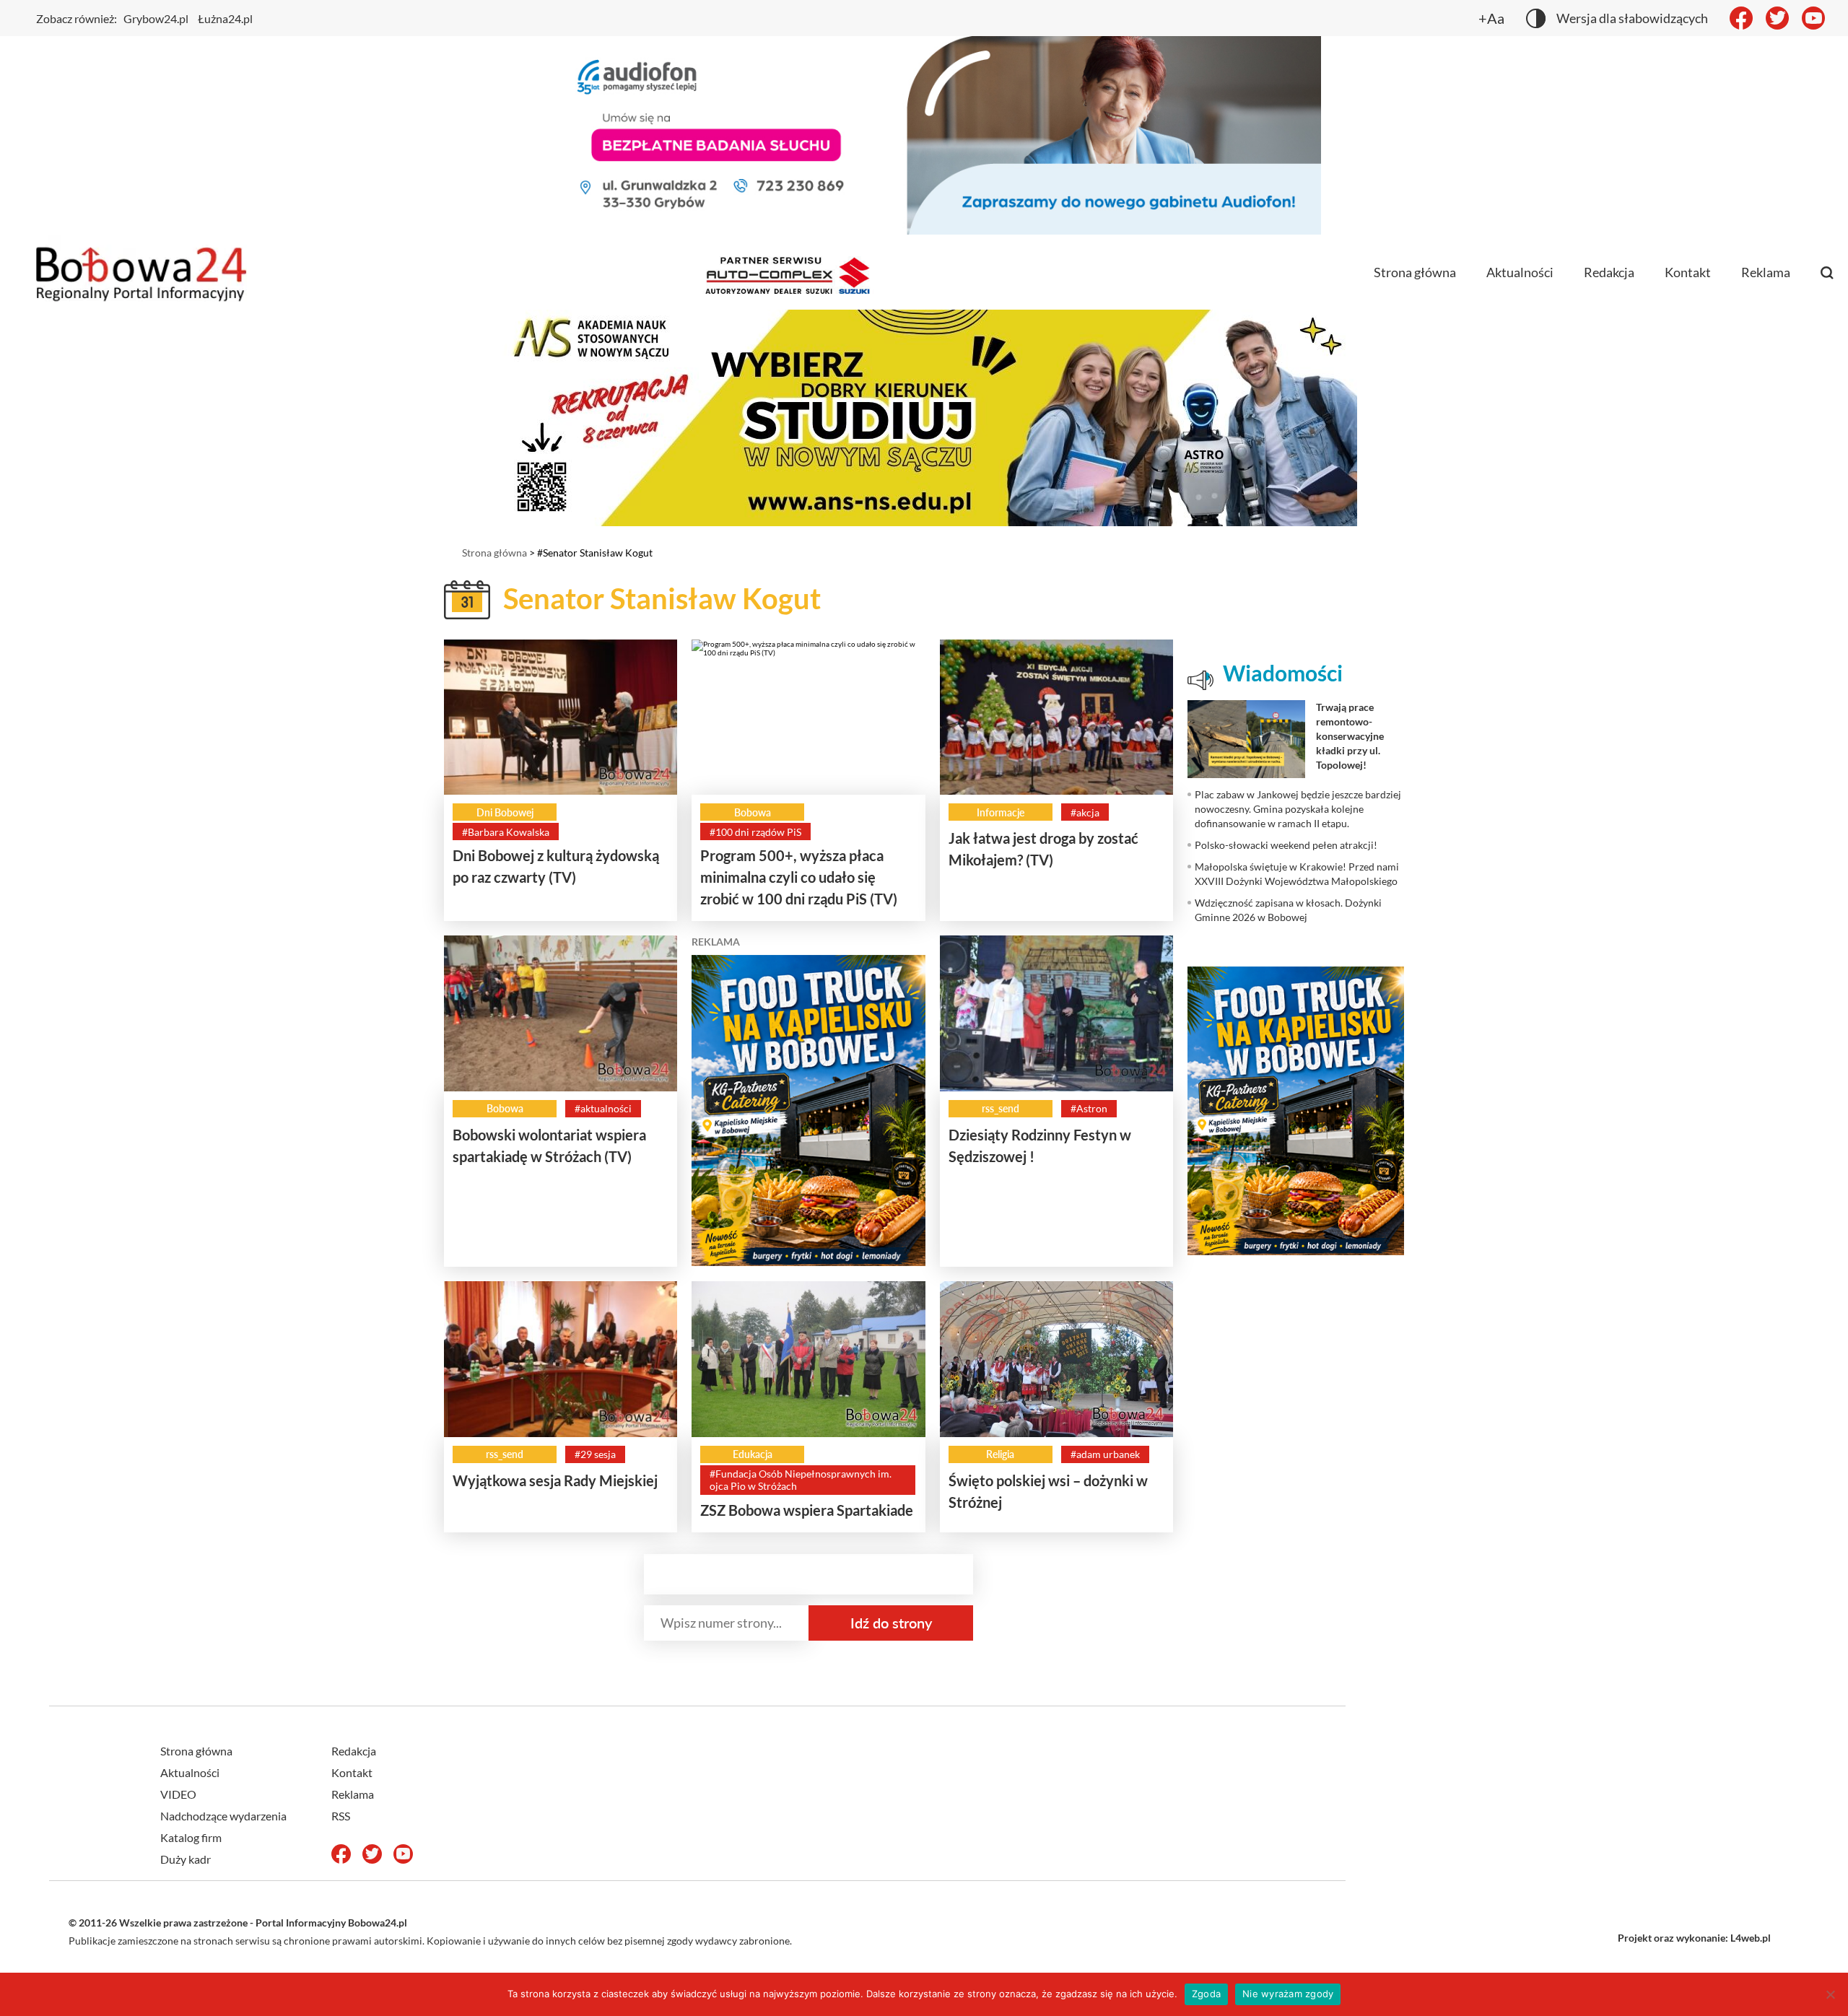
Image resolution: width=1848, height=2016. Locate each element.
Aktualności (1520, 272)
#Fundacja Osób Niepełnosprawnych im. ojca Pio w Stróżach (801, 1480)
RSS (341, 1816)
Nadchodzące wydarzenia (223, 1816)
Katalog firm (191, 1837)
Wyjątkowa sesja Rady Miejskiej (555, 1480)
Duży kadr (186, 1859)
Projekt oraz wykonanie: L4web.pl (1694, 1938)
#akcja (1085, 812)
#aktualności (603, 1108)
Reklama (1766, 272)
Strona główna (1415, 272)
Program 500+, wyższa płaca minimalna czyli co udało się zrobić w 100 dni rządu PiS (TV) (799, 877)
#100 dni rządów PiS (755, 832)
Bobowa (753, 812)
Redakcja (1609, 272)
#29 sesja (595, 1454)
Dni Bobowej (505, 812)
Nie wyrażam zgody (1288, 1994)
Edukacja (753, 1454)
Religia (1000, 1454)
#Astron (1089, 1108)
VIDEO (178, 1794)
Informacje (1001, 812)
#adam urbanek (1105, 1454)
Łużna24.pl (225, 18)
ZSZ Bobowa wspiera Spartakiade (807, 1510)
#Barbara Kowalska (506, 832)
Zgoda (1206, 1994)
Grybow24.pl (156, 18)
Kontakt (1688, 272)
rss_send (1001, 1108)
